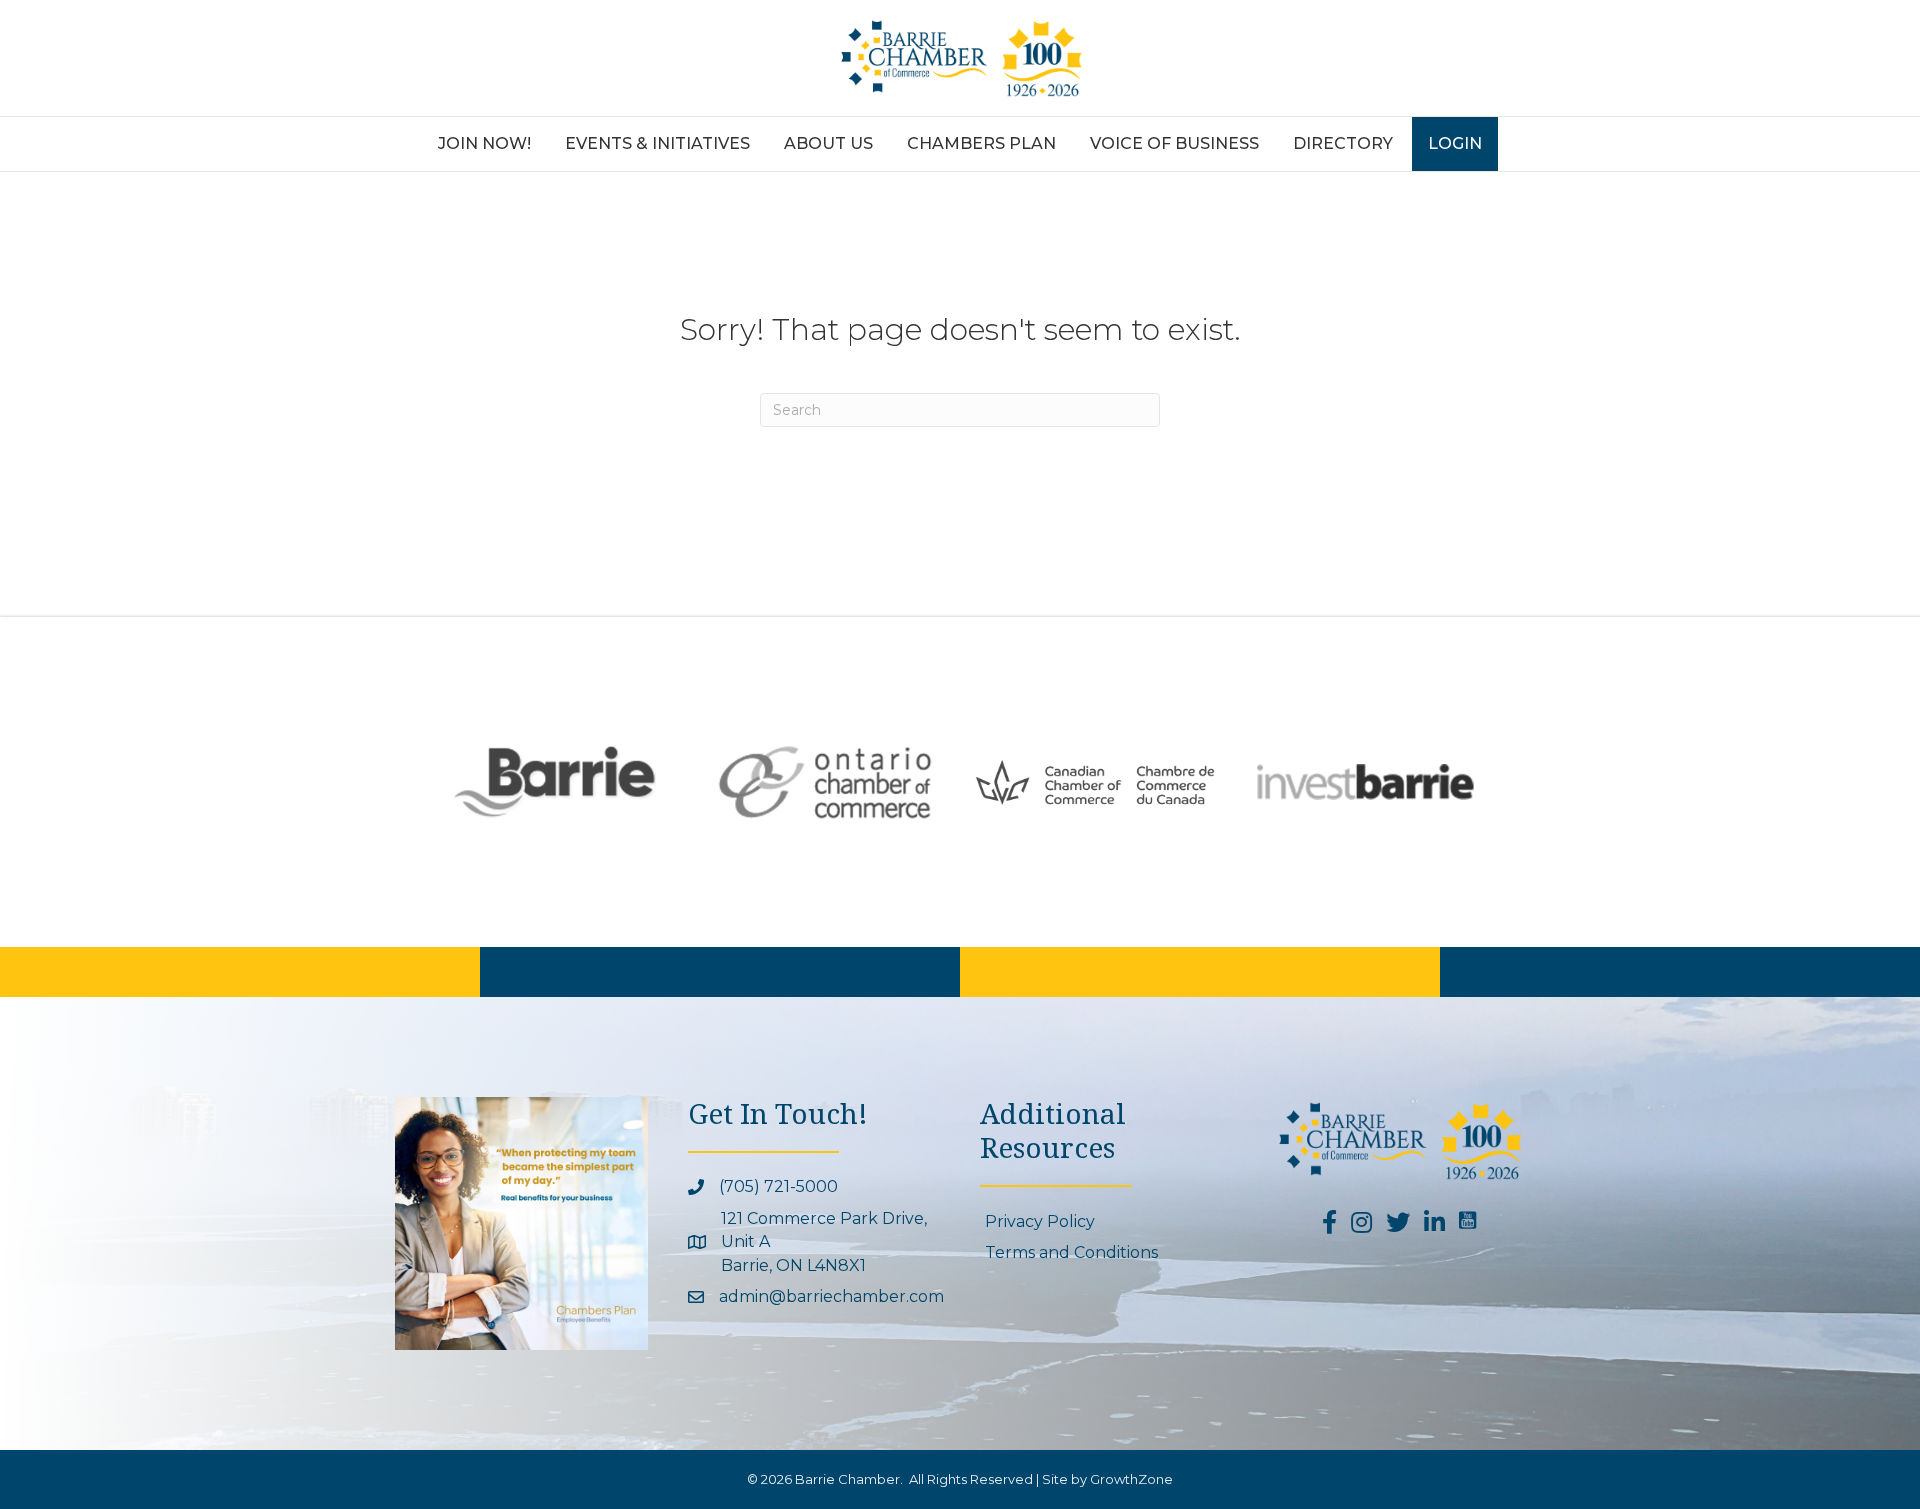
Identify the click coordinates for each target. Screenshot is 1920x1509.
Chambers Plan (981, 143)
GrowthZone (1131, 1479)
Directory (1343, 143)
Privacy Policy (1040, 1221)
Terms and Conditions (1071, 1252)
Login (1455, 143)
